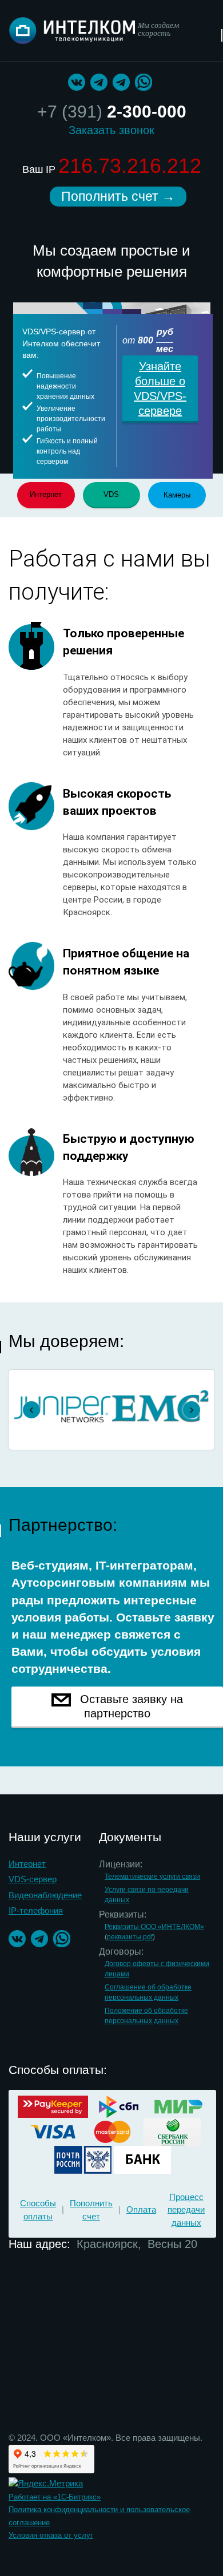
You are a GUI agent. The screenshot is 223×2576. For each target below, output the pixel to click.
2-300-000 (112, 112)
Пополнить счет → (118, 197)
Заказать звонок (111, 130)
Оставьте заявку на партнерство (130, 1706)
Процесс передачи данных (186, 2210)
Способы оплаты (38, 2210)
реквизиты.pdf (130, 1937)
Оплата (141, 2209)
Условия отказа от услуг (51, 2535)
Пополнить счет (91, 2210)
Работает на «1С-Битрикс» (55, 2497)
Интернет (46, 494)
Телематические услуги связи (152, 1877)
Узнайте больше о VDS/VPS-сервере (160, 389)
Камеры (177, 495)
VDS (111, 494)
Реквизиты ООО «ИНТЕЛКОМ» (154, 1927)
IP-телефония (36, 1910)
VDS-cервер (33, 1879)
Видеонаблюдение (45, 1895)
